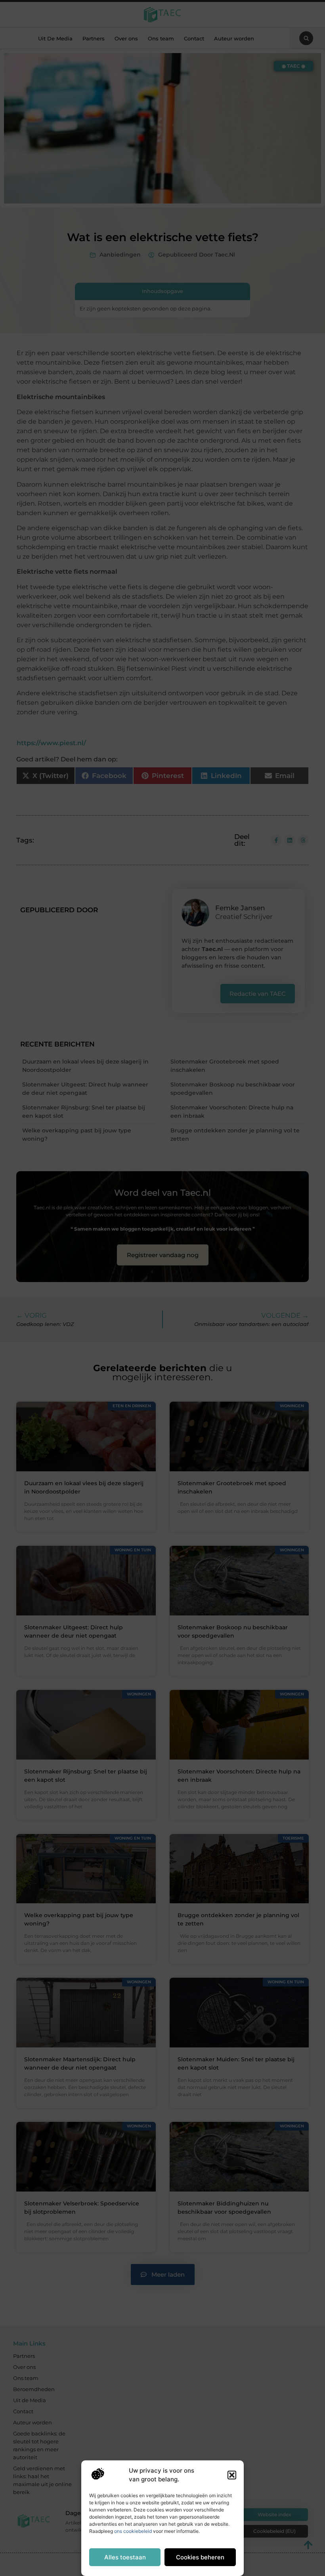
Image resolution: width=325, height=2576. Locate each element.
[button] (232, 2475)
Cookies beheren (200, 2557)
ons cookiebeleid (133, 2531)
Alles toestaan (125, 2557)
